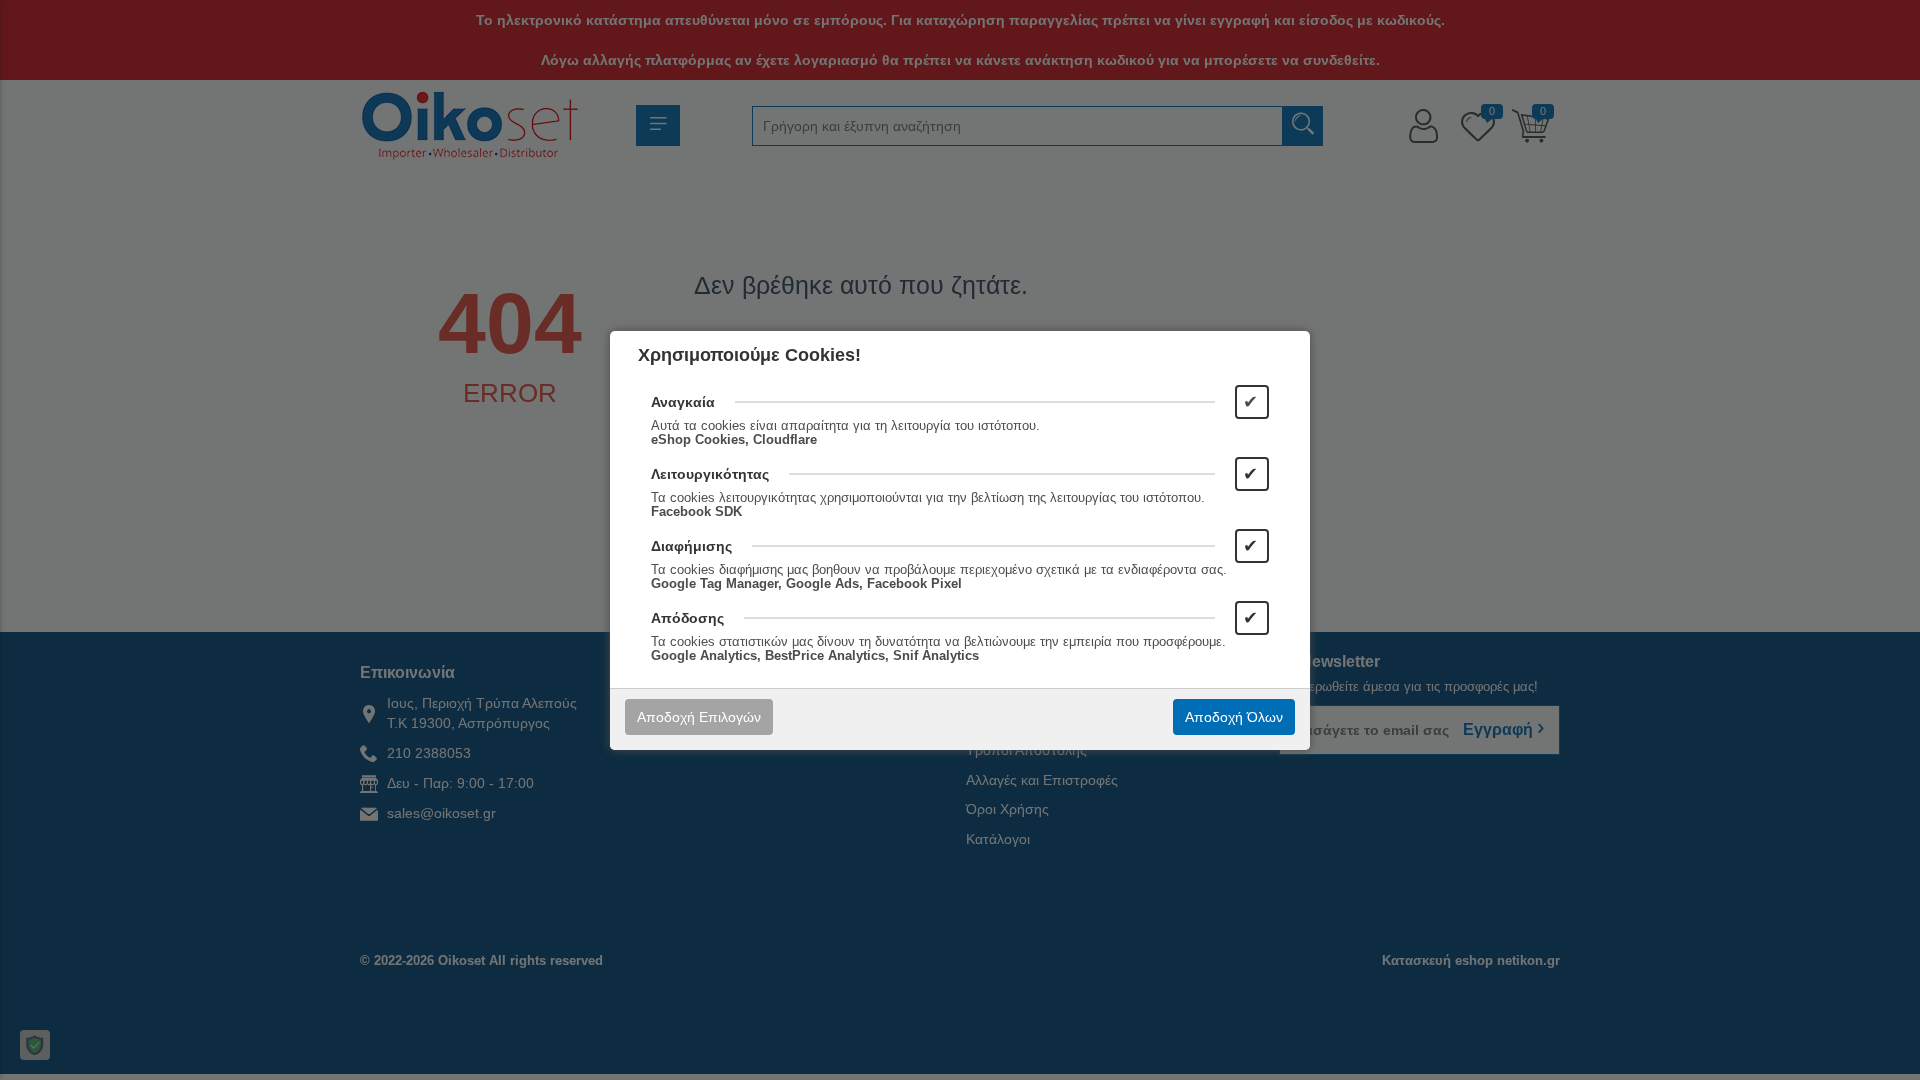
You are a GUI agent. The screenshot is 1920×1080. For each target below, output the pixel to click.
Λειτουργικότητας (710, 474)
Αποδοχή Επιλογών (699, 717)
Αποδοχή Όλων (1234, 717)
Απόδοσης (687, 618)
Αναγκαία (683, 402)
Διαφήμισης (691, 546)
